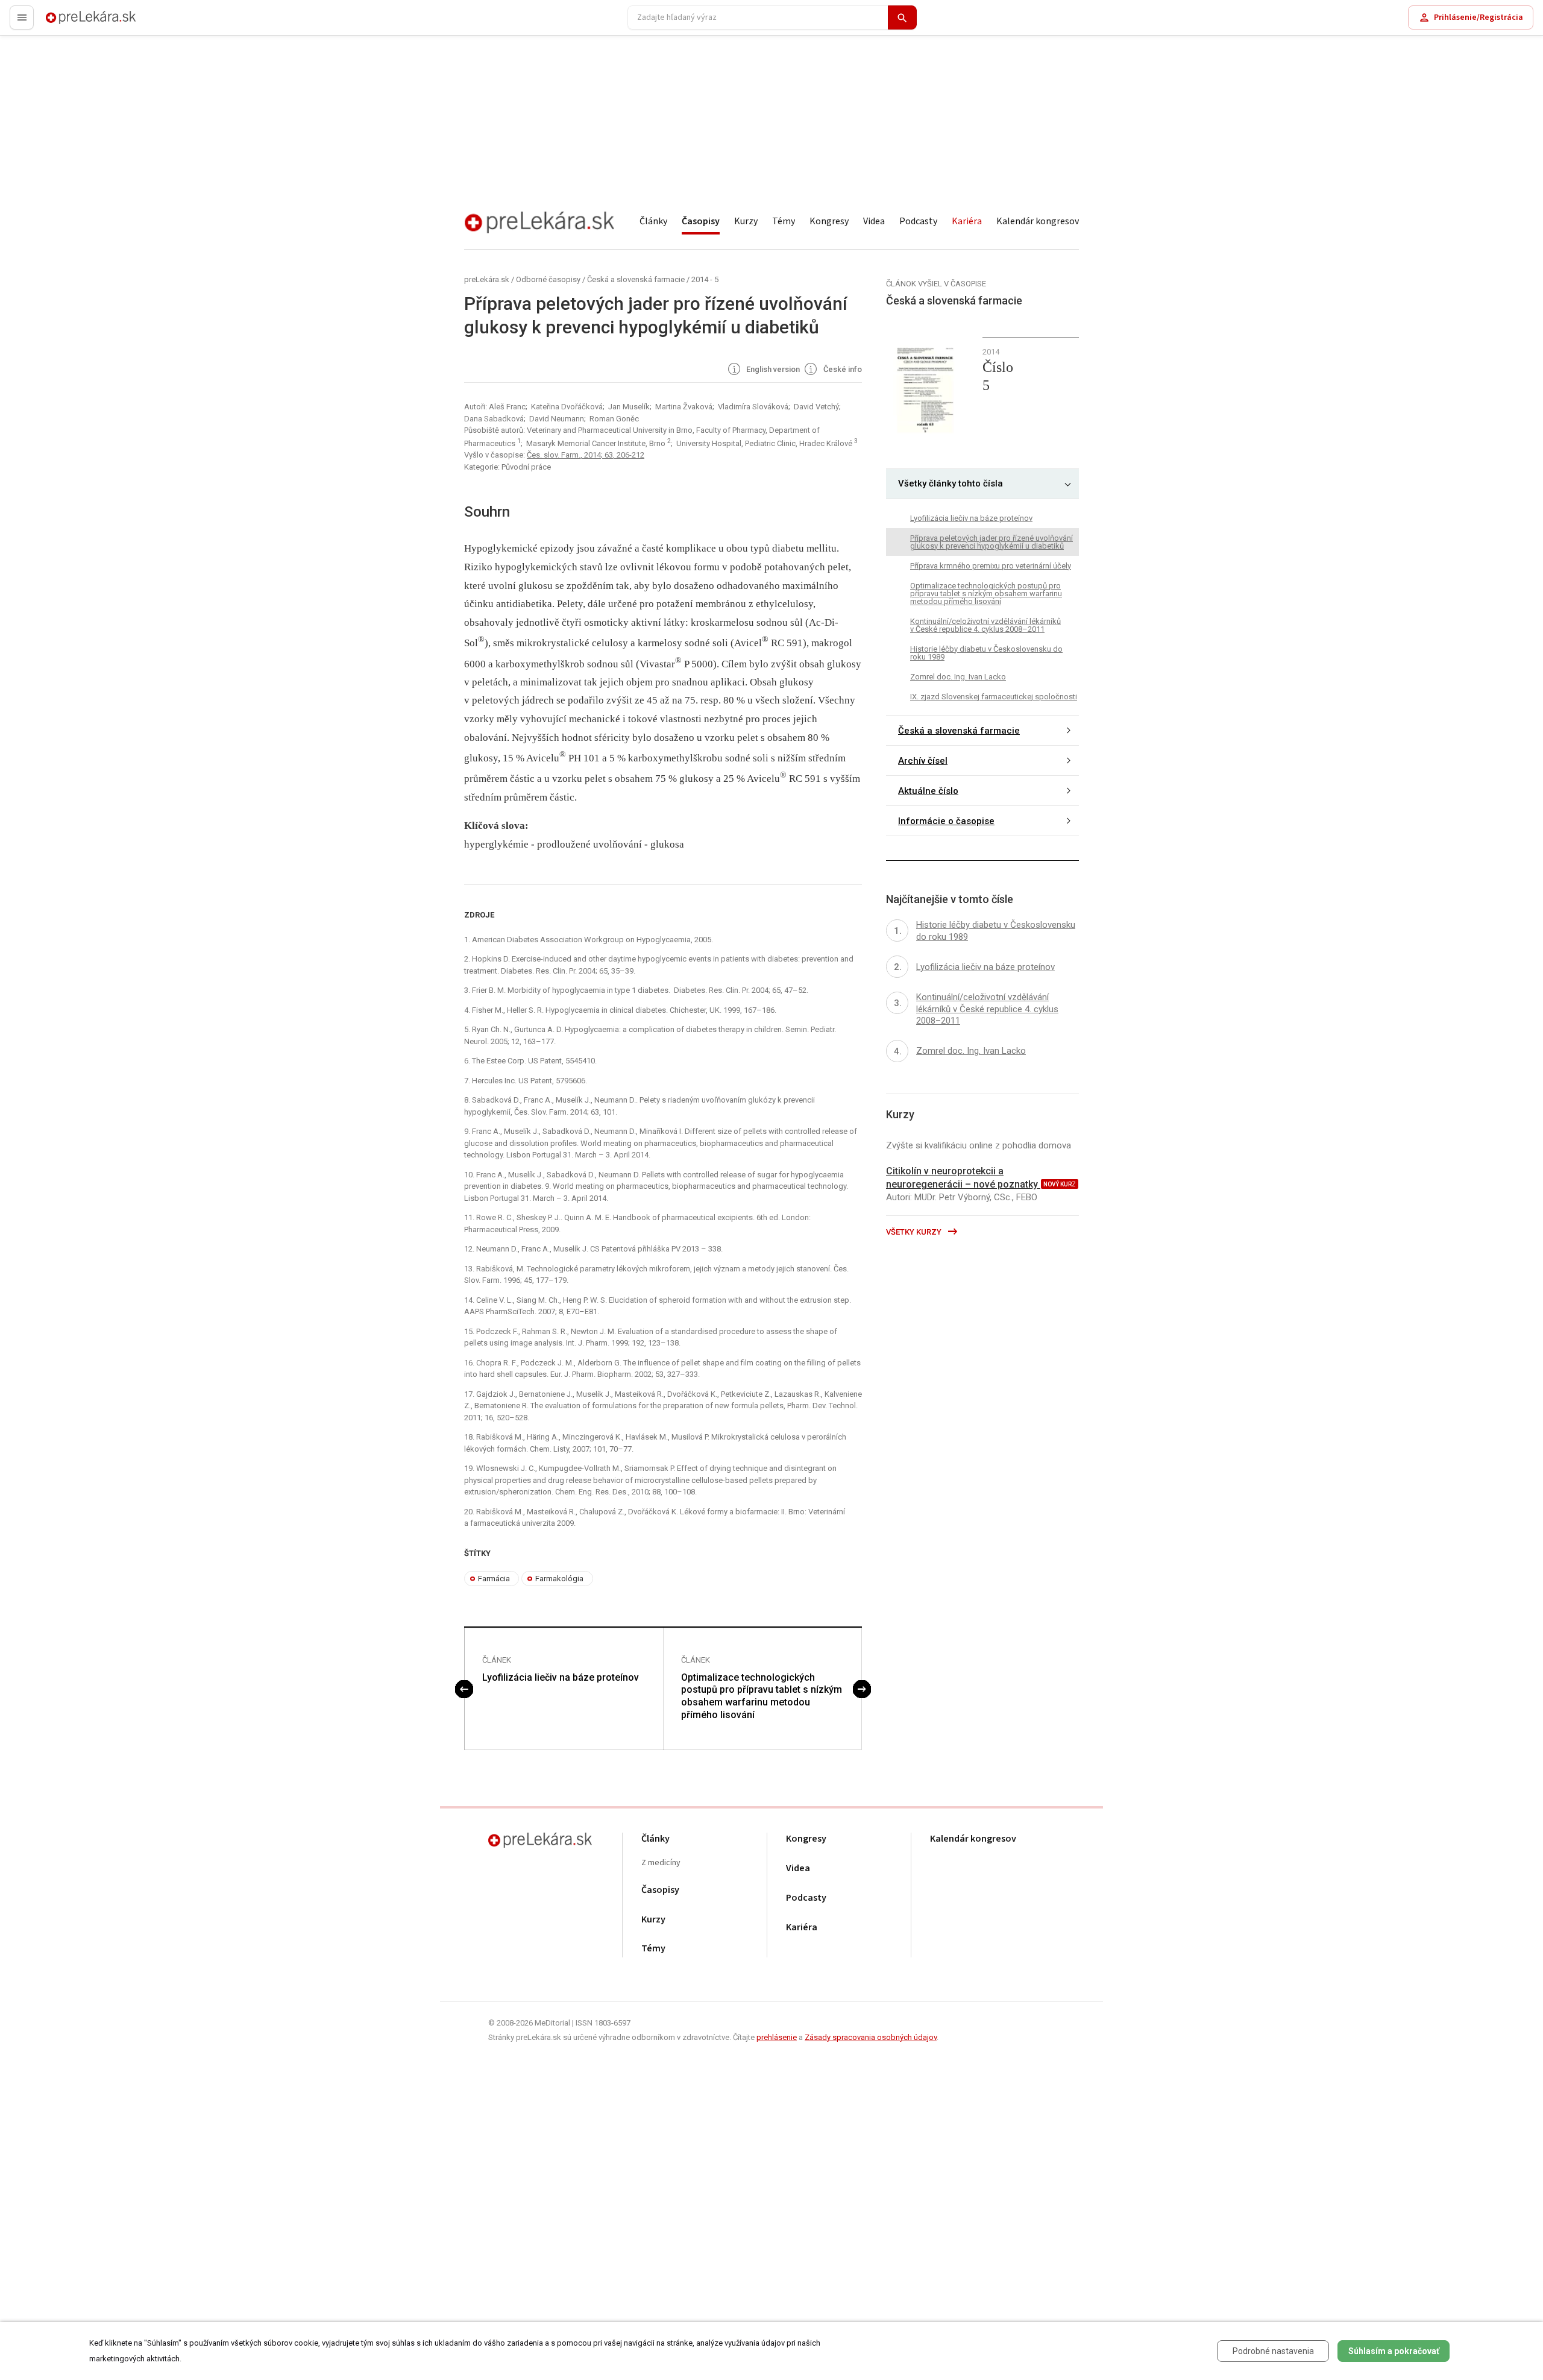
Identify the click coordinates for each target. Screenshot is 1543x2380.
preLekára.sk (70, 23)
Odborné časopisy (548, 279)
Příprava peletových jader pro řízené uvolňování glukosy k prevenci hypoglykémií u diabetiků (991, 541)
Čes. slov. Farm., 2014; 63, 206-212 (586, 455)
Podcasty (918, 221)
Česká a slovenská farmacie (636, 279)
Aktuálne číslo (928, 791)
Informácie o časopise (946, 821)
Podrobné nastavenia (1273, 2351)
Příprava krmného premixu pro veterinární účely (991, 565)
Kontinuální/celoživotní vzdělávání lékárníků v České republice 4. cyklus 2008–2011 (985, 625)
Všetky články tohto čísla (951, 483)
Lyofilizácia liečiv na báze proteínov (561, 1677)
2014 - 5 (705, 279)
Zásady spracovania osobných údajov (871, 2037)
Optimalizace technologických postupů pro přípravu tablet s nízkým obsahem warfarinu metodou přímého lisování (762, 1696)
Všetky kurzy (915, 1232)
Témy (784, 221)
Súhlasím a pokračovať (1394, 2351)
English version (772, 370)
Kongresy (829, 221)
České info (842, 370)
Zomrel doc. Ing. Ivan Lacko (958, 676)
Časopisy (701, 221)
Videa (874, 221)
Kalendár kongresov (1038, 221)
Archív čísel (923, 761)
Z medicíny (661, 1863)
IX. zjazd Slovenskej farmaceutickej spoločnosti (994, 696)
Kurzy (746, 221)
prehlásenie (777, 2037)
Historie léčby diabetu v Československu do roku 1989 (986, 652)
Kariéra (967, 221)
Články (653, 221)
